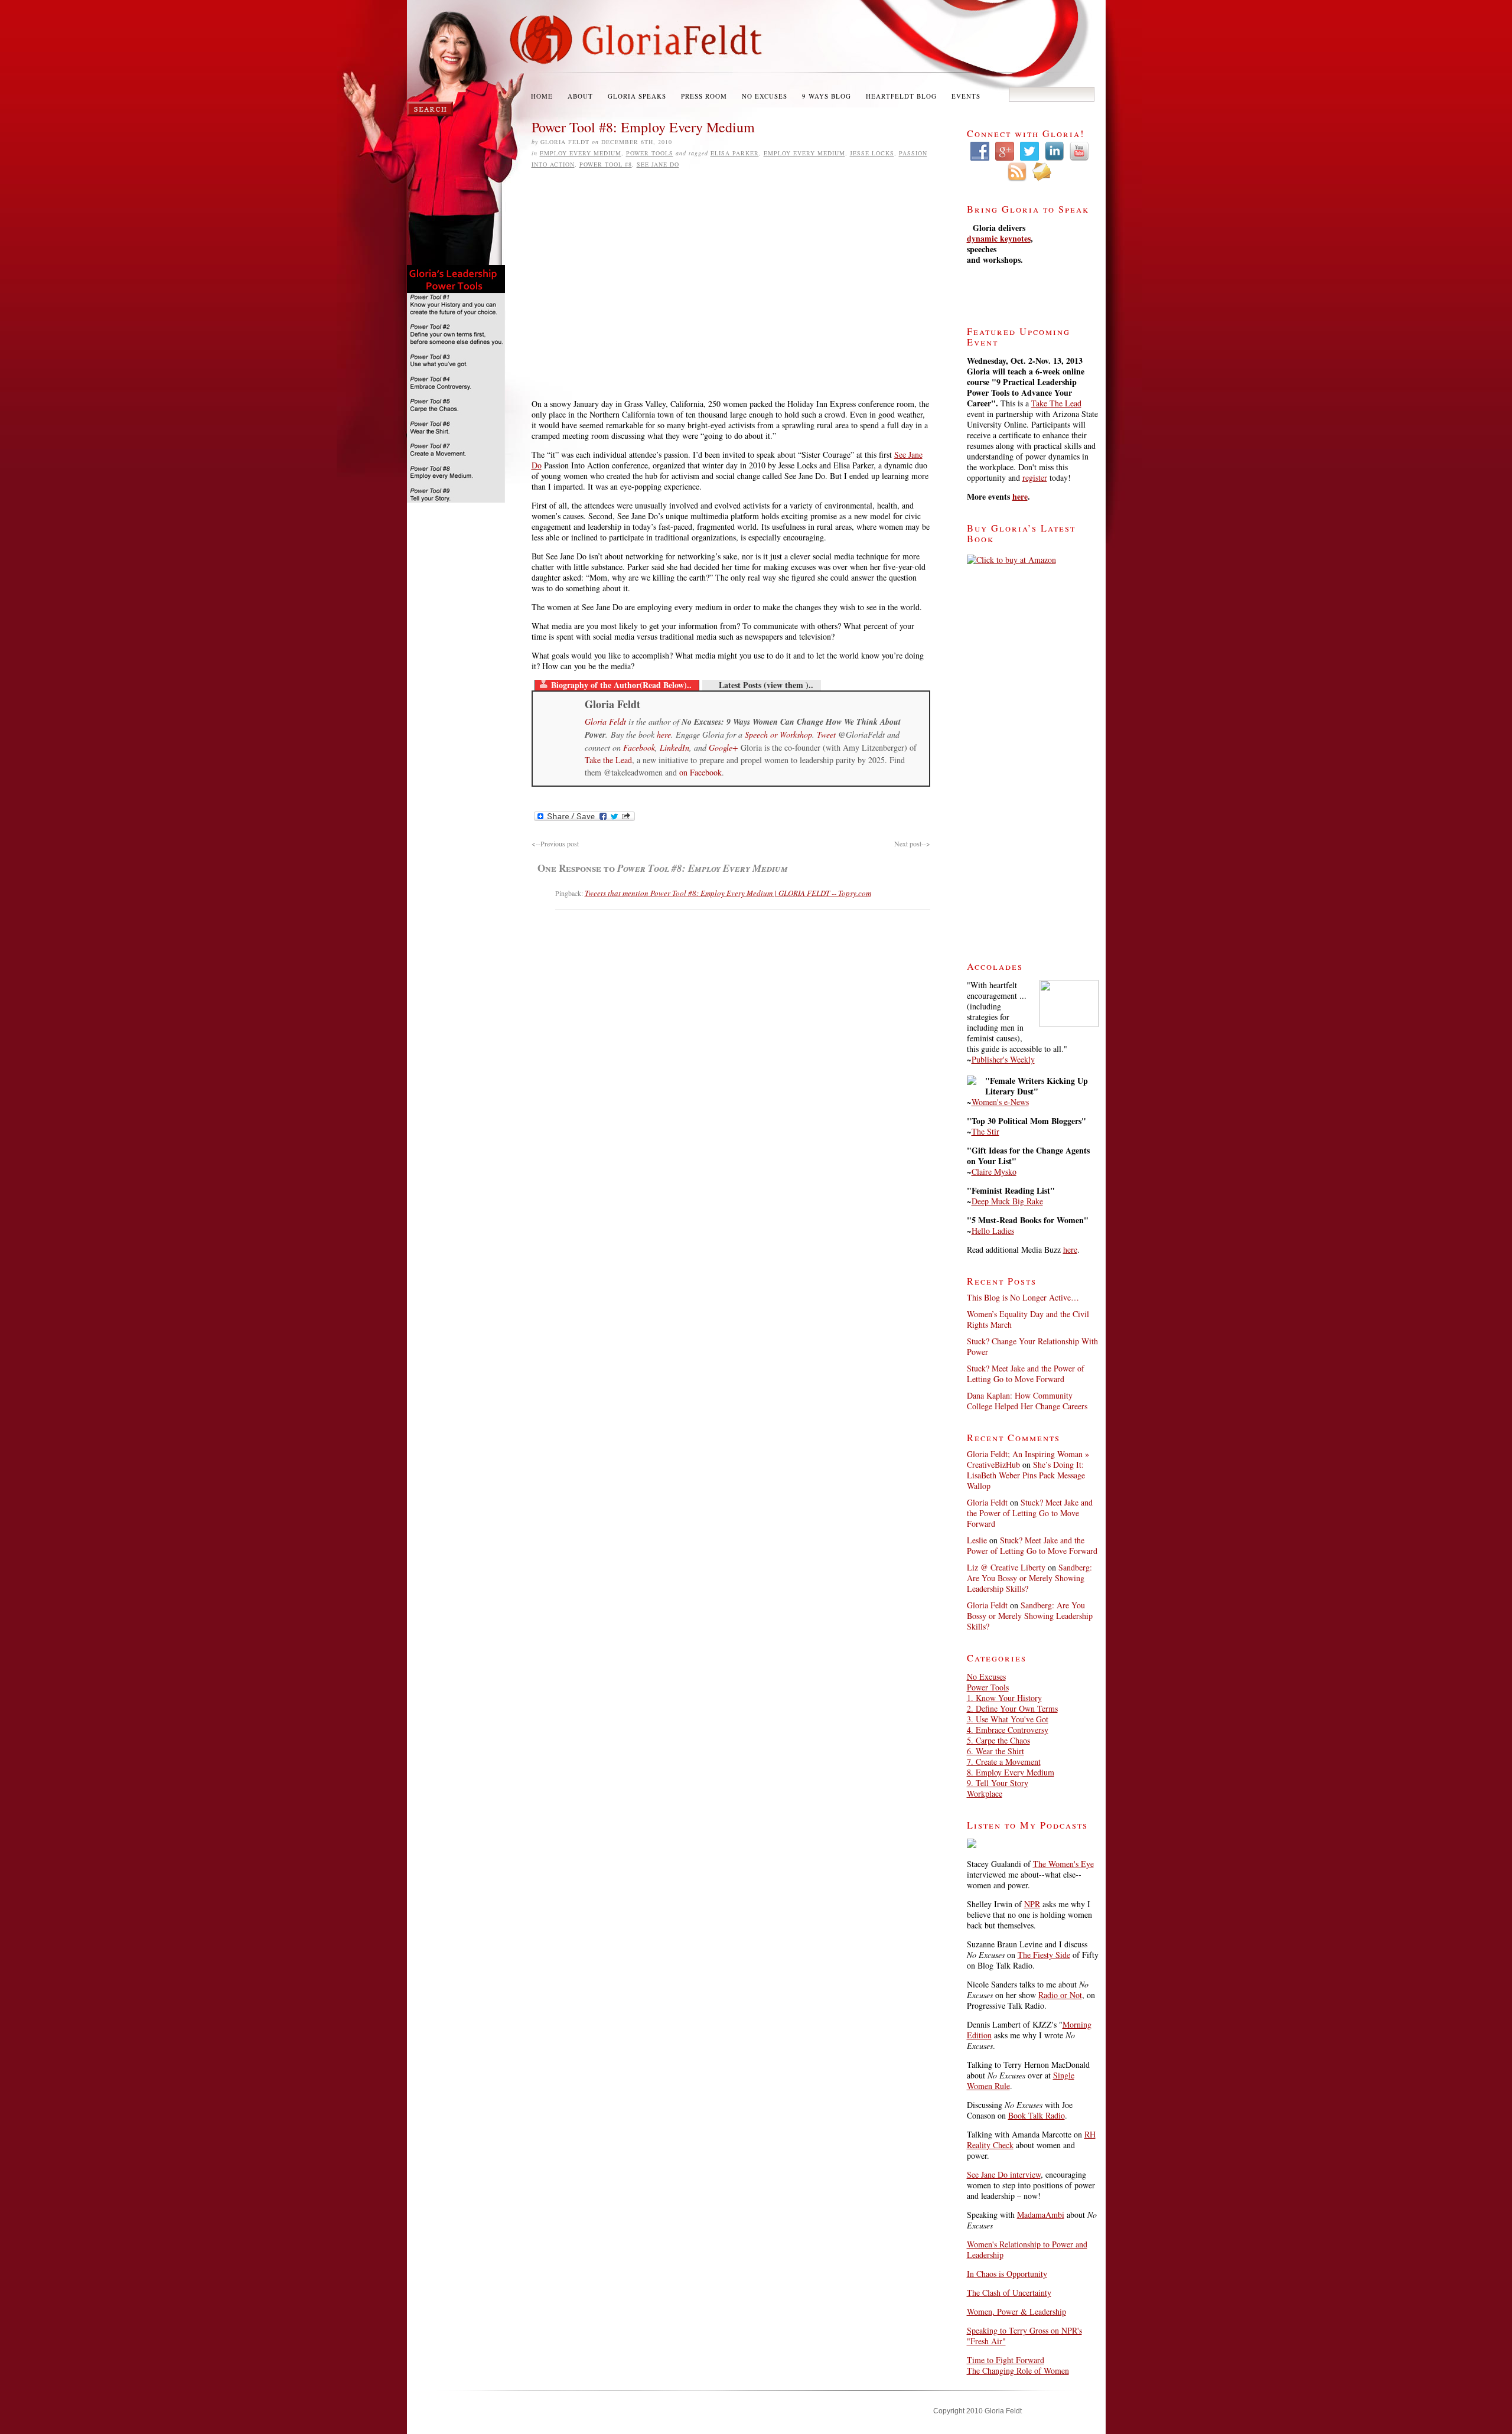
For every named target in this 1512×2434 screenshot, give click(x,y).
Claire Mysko (994, 1172)
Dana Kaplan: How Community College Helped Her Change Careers (1027, 1401)
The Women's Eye (1063, 1864)
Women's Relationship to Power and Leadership (1027, 2249)
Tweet (826, 734)
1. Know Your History (1004, 1698)
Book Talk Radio (1037, 2115)
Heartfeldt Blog (901, 96)
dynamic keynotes (999, 238)
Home (542, 96)
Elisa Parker (735, 153)
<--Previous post (555, 843)
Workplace (985, 1793)
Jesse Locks (872, 153)
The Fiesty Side (1044, 1955)
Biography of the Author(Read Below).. (621, 685)
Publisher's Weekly (1003, 1059)
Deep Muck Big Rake (1007, 1201)
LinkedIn (674, 747)
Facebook (639, 747)
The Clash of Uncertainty (1009, 2293)
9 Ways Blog (827, 96)
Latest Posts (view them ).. (766, 685)
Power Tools (650, 153)
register (1035, 478)
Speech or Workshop (778, 734)
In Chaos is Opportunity (1007, 2274)
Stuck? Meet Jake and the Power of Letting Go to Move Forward (1026, 1374)
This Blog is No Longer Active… (1023, 1297)
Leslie (977, 1540)
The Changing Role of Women (1018, 2371)
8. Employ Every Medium (1011, 1772)
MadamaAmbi (1041, 2215)
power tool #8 (606, 164)
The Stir (985, 1131)
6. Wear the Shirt (995, 1751)
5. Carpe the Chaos (998, 1740)
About (580, 96)
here (664, 734)
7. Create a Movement (1004, 1762)
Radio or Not (1060, 1995)
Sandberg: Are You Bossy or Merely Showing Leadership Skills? (1029, 1578)
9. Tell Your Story (998, 1783)
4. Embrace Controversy (1008, 1730)
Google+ (723, 747)
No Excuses (765, 96)
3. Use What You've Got (1008, 1719)
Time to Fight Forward (1006, 2360)
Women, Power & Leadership (1016, 2311)
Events (966, 96)
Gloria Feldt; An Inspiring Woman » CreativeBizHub (1028, 1459)
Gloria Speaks (637, 96)
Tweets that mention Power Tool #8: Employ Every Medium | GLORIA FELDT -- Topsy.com (728, 893)
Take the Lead (608, 760)
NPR (1032, 1904)
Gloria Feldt (605, 721)
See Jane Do (658, 164)
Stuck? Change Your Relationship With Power (1032, 1346)
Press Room (704, 96)
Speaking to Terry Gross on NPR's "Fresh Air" (1024, 2336)
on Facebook (700, 772)
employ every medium (804, 153)
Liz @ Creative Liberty (1006, 1567)
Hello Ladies (993, 1231)
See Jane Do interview (1004, 2174)
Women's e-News (1000, 1102)
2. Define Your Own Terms (1012, 1708)
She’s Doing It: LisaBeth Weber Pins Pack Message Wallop (1026, 1475)
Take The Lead (1056, 403)
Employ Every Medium (581, 153)
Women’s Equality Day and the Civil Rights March (1028, 1319)
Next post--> (912, 843)
